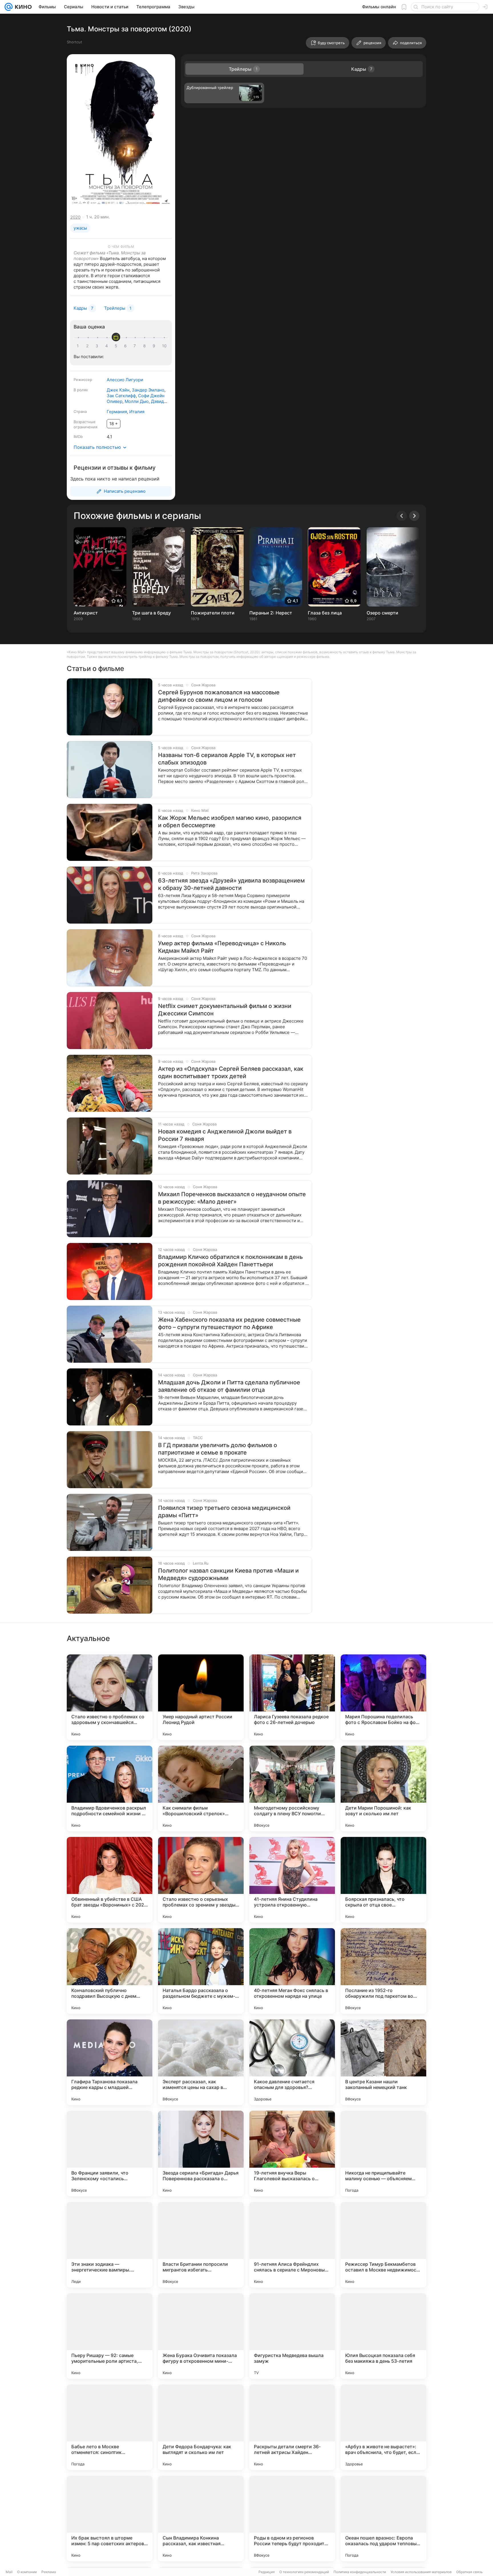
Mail (9, 2572)
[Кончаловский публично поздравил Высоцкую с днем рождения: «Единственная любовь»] (110, 1971)
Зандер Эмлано (148, 390)
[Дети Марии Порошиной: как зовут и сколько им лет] (383, 1788)
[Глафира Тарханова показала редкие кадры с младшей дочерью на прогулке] (110, 2062)
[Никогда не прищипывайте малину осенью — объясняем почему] (383, 2153)
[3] (98, 346)
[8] (146, 346)
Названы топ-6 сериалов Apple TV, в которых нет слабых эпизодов (227, 759)
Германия (117, 412)
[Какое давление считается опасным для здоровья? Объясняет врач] (292, 2062)
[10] (164, 346)
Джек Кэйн (118, 390)
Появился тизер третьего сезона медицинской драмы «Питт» (224, 1512)
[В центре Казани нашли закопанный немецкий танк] (383, 2062)
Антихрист (86, 613)
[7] (136, 346)
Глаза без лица (325, 613)
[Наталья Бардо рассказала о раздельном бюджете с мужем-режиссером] (201, 1971)
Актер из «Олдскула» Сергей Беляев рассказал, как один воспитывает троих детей (231, 1072)
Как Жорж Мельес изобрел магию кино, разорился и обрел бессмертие (230, 822)
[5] (117, 346)
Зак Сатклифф (121, 396)
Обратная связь (469, 2572)
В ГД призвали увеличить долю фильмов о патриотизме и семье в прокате (218, 1449)
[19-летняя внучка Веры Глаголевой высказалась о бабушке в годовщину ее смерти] (292, 2153)
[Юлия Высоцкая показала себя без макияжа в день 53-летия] (383, 2336)
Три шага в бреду (151, 613)
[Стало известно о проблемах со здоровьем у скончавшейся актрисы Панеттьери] (110, 1697)
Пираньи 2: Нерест (271, 613)
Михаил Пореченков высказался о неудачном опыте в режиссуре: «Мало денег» (232, 1198)
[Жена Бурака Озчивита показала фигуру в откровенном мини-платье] (201, 2336)
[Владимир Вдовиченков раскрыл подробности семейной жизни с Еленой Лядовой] (110, 1788)
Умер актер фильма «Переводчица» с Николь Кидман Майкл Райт (222, 947)
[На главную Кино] (22, 7)
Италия (137, 412)
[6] (126, 346)
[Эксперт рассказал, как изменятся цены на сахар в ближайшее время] (201, 2062)
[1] (79, 346)
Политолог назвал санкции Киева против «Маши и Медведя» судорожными (228, 1574)
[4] (108, 346)
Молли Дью (137, 401)
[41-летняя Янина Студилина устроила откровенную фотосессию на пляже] (292, 1880)
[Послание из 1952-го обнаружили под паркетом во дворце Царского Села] (383, 1971)
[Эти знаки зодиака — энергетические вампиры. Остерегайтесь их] (110, 2245)
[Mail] (9, 7)
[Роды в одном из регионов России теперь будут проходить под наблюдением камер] (292, 2518)
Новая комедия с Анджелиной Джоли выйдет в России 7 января (225, 1135)
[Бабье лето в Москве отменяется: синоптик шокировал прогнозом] (110, 2427)
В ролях (81, 390)
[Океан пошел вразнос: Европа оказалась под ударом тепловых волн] (383, 2518)
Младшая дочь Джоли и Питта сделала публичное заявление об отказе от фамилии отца (229, 1386)
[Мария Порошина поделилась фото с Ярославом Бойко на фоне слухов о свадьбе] (383, 1697)
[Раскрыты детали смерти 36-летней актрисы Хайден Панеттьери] (292, 2427)
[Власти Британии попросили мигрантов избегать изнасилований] (201, 2245)
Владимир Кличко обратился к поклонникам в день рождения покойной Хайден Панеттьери (230, 1261)
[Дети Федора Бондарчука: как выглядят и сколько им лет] (201, 2427)
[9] (155, 346)
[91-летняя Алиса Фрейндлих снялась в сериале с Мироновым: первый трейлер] (292, 2245)
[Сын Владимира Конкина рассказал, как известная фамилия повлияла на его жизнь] (201, 2518)
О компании (27, 2572)
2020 (75, 217)
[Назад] (402, 516)
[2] (88, 346)
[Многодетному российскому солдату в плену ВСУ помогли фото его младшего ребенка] (292, 1788)
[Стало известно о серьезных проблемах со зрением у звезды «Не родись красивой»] (201, 1880)
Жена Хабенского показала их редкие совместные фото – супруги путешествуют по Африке (229, 1323)
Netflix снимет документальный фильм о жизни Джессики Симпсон (225, 1010)
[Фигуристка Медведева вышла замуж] (292, 2336)
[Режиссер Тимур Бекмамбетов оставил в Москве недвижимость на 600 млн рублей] (383, 2245)
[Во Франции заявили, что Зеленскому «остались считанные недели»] (110, 2153)
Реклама (49, 2572)
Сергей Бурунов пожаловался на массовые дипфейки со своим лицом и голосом (219, 696)
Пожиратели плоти (213, 613)
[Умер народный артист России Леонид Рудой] (201, 1697)
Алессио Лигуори (125, 380)
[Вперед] (414, 516)
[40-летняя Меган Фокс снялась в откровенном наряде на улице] (292, 1971)
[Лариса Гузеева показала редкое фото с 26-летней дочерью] (292, 1697)
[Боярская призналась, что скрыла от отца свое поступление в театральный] (383, 1880)
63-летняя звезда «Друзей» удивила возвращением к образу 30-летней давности (231, 884)
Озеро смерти (382, 613)
